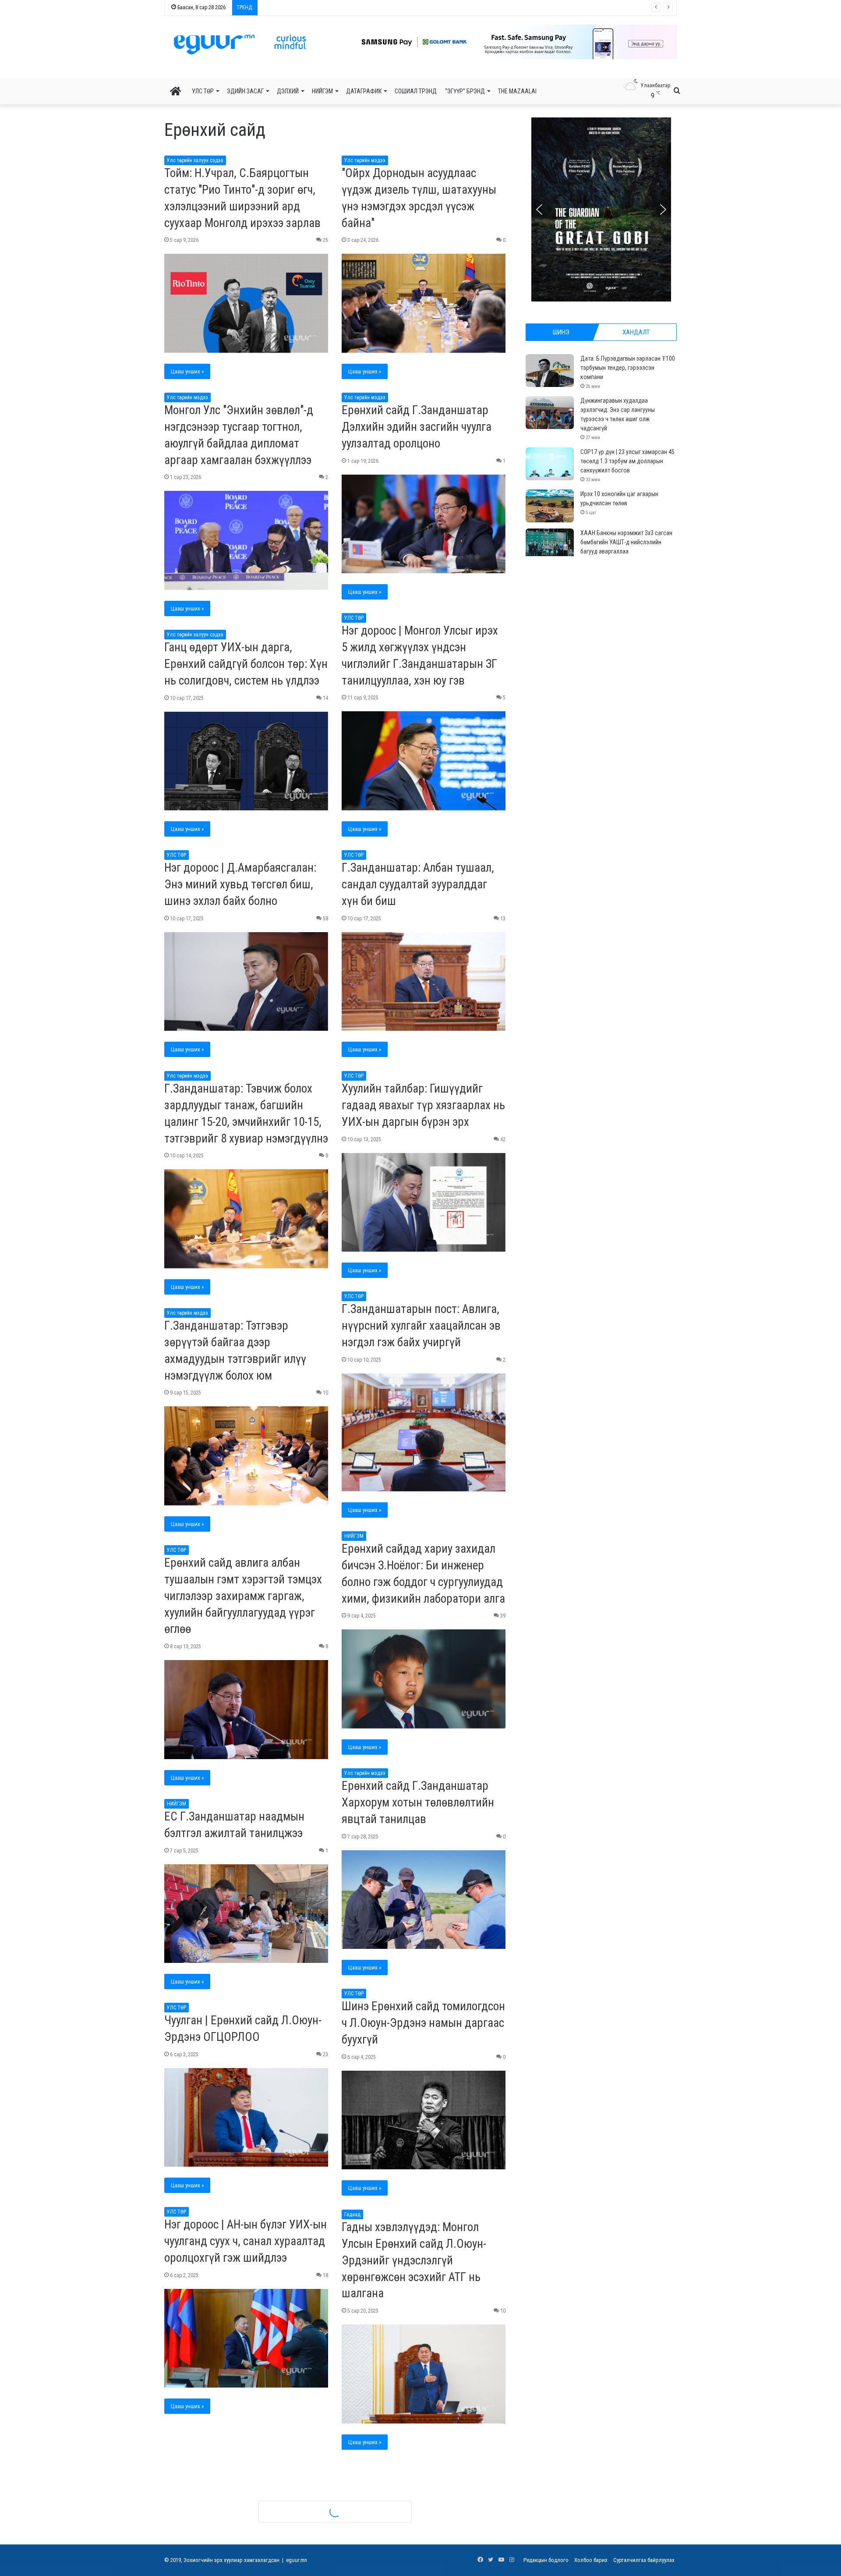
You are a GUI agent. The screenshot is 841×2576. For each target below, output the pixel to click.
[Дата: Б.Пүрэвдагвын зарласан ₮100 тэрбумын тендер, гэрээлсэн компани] (550, 371)
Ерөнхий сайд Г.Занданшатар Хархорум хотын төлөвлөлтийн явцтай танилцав (418, 1802)
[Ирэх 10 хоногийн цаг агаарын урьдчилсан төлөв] (550, 506)
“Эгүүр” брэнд (465, 91)
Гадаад (352, 2214)
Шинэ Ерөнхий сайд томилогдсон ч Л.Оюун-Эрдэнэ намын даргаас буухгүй (423, 2023)
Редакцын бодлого (546, 2560)
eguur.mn (297, 2560)
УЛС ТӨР (203, 91)
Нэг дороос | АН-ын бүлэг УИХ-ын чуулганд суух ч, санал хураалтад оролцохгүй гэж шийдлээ (246, 2241)
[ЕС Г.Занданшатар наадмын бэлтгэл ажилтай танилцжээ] (246, 1914)
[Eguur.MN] (240, 44)
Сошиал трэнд (416, 91)
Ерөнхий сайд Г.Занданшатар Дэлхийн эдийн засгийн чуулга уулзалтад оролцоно (417, 427)
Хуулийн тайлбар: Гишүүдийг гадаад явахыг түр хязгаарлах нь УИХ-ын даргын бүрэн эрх (423, 1105)
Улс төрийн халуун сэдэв (195, 160)
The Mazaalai (517, 91)
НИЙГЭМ (322, 91)
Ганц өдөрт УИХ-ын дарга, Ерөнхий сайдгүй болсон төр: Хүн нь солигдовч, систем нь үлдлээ (246, 664)
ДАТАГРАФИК (364, 91)
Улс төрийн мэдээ (365, 160)
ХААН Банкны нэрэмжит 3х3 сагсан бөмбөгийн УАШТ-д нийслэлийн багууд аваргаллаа (365, 8)
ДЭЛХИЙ (288, 91)
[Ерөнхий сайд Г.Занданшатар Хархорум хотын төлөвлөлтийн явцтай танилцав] (424, 1900)
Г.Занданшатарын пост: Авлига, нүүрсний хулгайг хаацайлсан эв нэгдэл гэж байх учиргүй (421, 1326)
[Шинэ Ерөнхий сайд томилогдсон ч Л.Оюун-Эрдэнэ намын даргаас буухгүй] (424, 2120)
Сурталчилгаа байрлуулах (644, 2560)
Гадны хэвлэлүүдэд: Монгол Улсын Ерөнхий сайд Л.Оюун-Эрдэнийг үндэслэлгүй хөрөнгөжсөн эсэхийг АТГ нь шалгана (414, 2260)
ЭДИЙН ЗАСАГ (245, 91)
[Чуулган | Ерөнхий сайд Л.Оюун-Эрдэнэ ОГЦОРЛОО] (246, 2118)
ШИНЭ (561, 332)
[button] (508, 42)
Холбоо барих (591, 2560)
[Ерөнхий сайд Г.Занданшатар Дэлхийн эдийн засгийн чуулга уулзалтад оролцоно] (424, 524)
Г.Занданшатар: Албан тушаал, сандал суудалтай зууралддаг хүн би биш (418, 884)
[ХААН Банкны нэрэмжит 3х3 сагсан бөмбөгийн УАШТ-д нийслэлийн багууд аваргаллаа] (550, 545)
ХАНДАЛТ (636, 332)
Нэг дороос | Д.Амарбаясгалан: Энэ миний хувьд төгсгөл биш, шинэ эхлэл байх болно (240, 884)
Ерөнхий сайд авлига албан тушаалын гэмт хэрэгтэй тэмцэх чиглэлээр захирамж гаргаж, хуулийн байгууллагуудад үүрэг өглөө (243, 1596)
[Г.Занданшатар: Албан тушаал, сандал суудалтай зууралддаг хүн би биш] (424, 982)
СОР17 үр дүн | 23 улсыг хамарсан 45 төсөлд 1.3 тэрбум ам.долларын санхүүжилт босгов (627, 461)
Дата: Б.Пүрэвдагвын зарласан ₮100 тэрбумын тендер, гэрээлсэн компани (628, 368)
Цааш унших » (187, 371)
